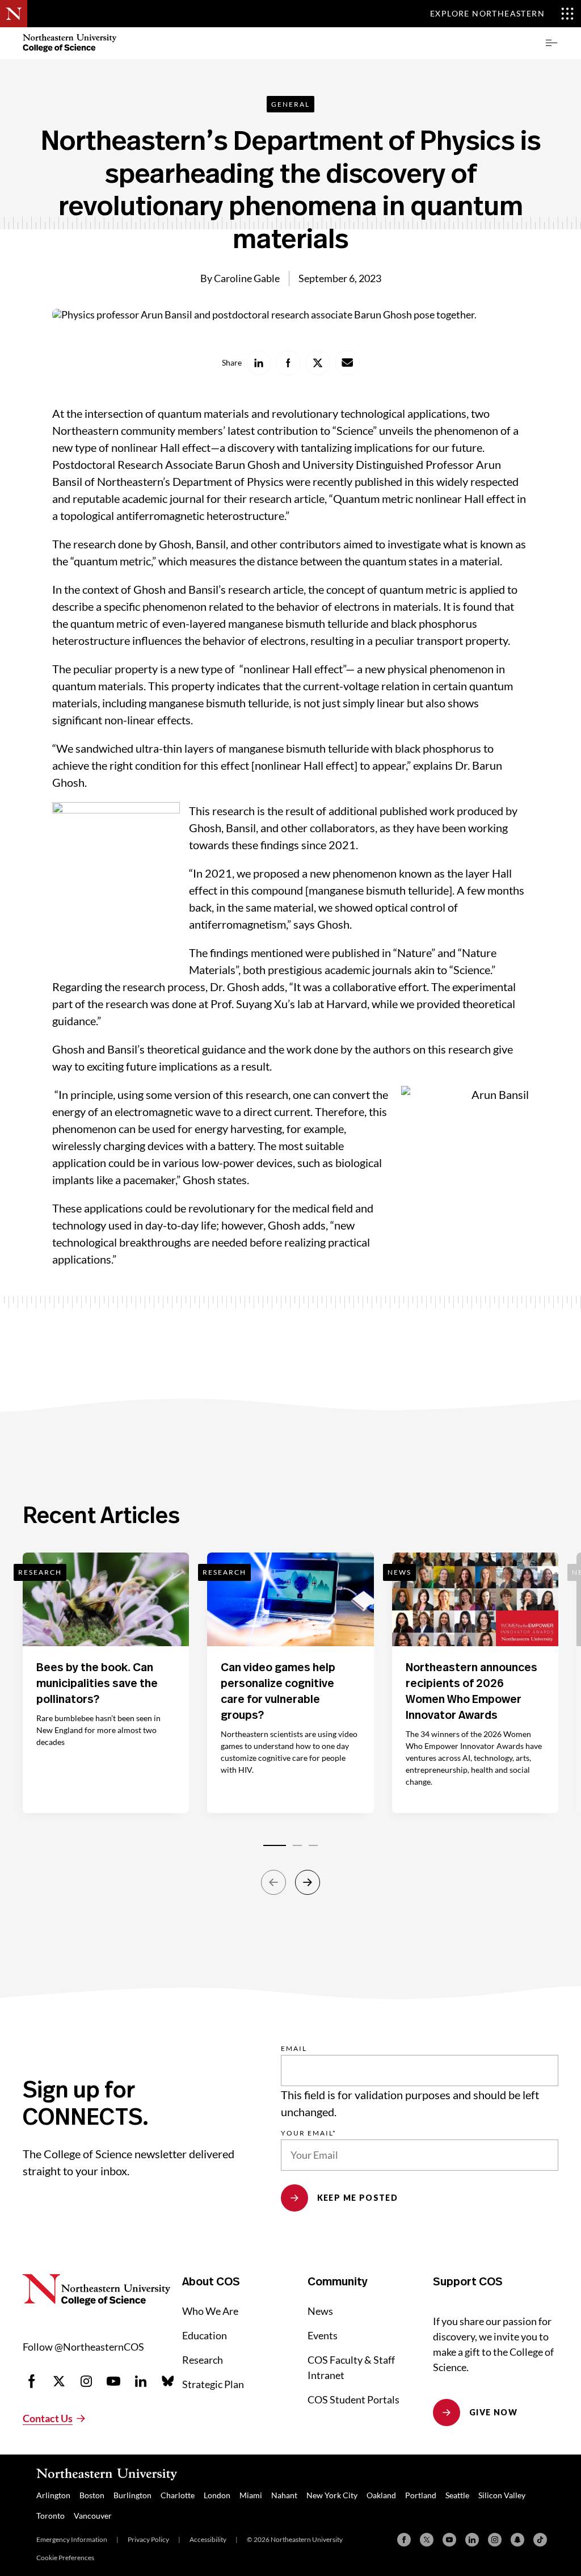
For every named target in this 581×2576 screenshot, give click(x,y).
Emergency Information (72, 2539)
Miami (251, 2495)
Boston (92, 2495)
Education (205, 2335)
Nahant (284, 2495)
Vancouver (93, 2516)
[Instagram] (495, 2540)
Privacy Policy (148, 2539)
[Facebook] (404, 2540)
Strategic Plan (213, 2384)
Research (203, 2360)
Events (323, 2335)
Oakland (381, 2495)
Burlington (132, 2495)
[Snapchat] (517, 2540)
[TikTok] (540, 2540)
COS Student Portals (353, 2399)
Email (294, 2049)
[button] (551, 43)
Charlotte (178, 2495)
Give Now (493, 2412)
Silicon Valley (502, 2495)
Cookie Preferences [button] (65, 2558)
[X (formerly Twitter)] (427, 2540)
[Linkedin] (472, 2540)
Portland (421, 2495)
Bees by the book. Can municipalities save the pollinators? (97, 1684)
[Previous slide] (273, 1882)
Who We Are (210, 2311)
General (290, 104)
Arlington (53, 2495)
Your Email (309, 2133)
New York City (332, 2495)
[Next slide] (308, 1882)
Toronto (50, 2516)
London (217, 2495)
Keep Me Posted (358, 2198)
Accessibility (208, 2539)
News (320, 2311)
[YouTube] (449, 2540)
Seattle (457, 2495)
